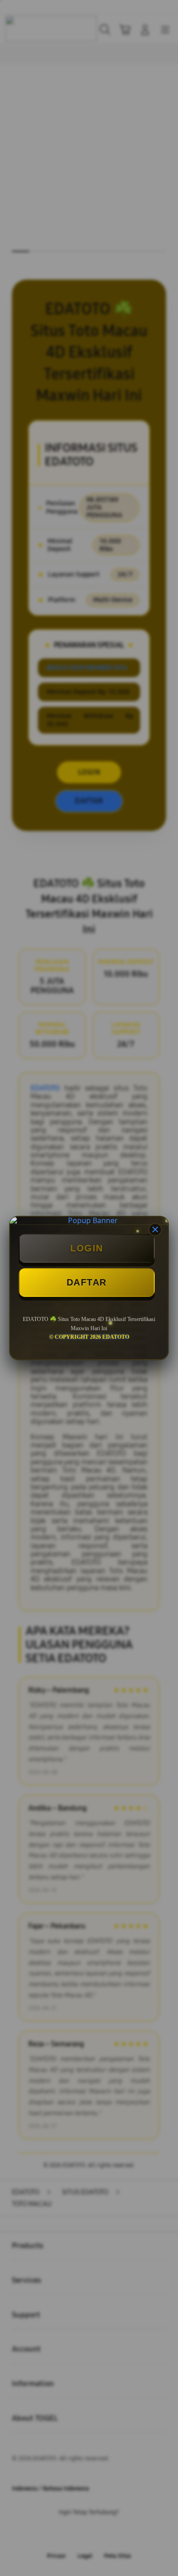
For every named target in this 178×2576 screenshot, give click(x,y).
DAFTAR (87, 1282)
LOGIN (87, 1248)
